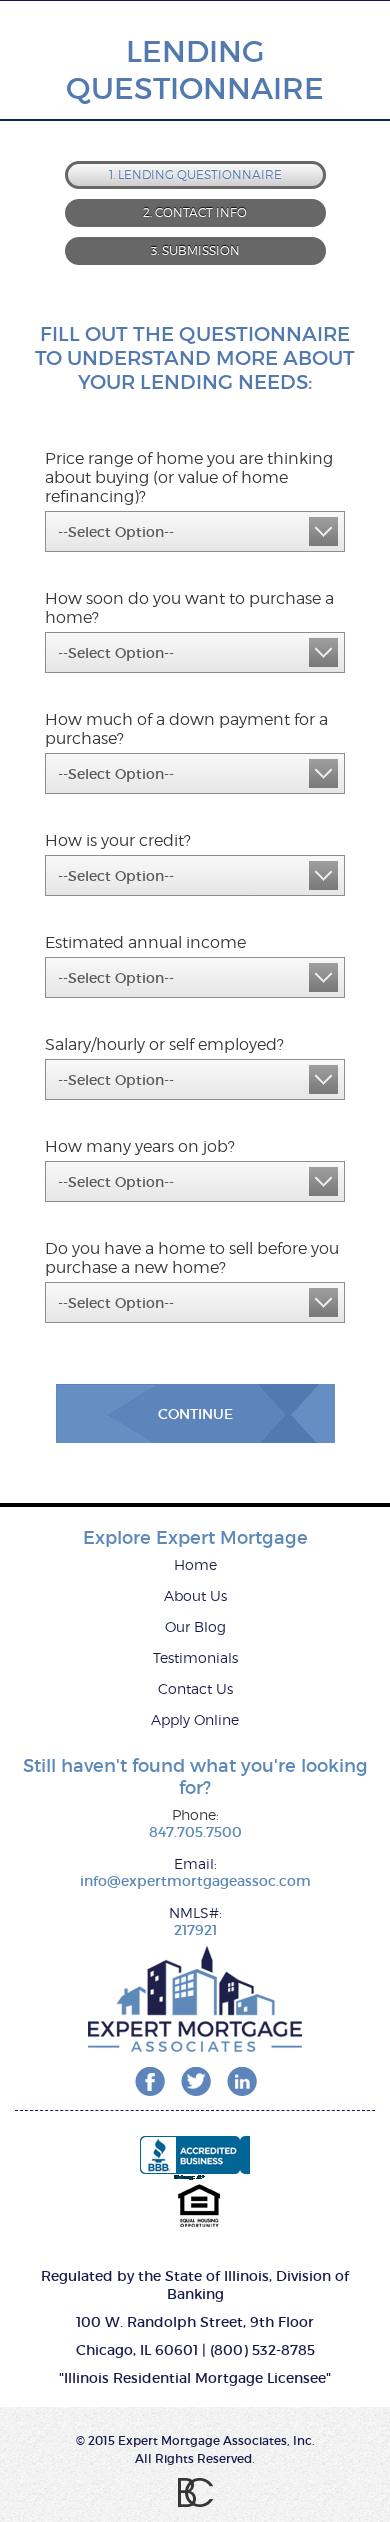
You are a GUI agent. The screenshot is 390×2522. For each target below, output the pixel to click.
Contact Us (195, 1688)
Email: (195, 1863)
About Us (195, 1595)
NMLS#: (195, 1912)
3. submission (195, 250)
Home (195, 1564)
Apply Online (195, 1719)
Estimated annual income (145, 942)
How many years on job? (140, 1146)
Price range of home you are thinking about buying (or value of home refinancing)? (189, 477)
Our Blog (195, 1626)
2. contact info (195, 212)
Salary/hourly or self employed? (164, 1044)
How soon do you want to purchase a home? (189, 608)
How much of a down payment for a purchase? (186, 729)
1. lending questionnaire (195, 174)
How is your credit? (118, 840)
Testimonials (195, 1657)
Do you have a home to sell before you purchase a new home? (192, 1258)
